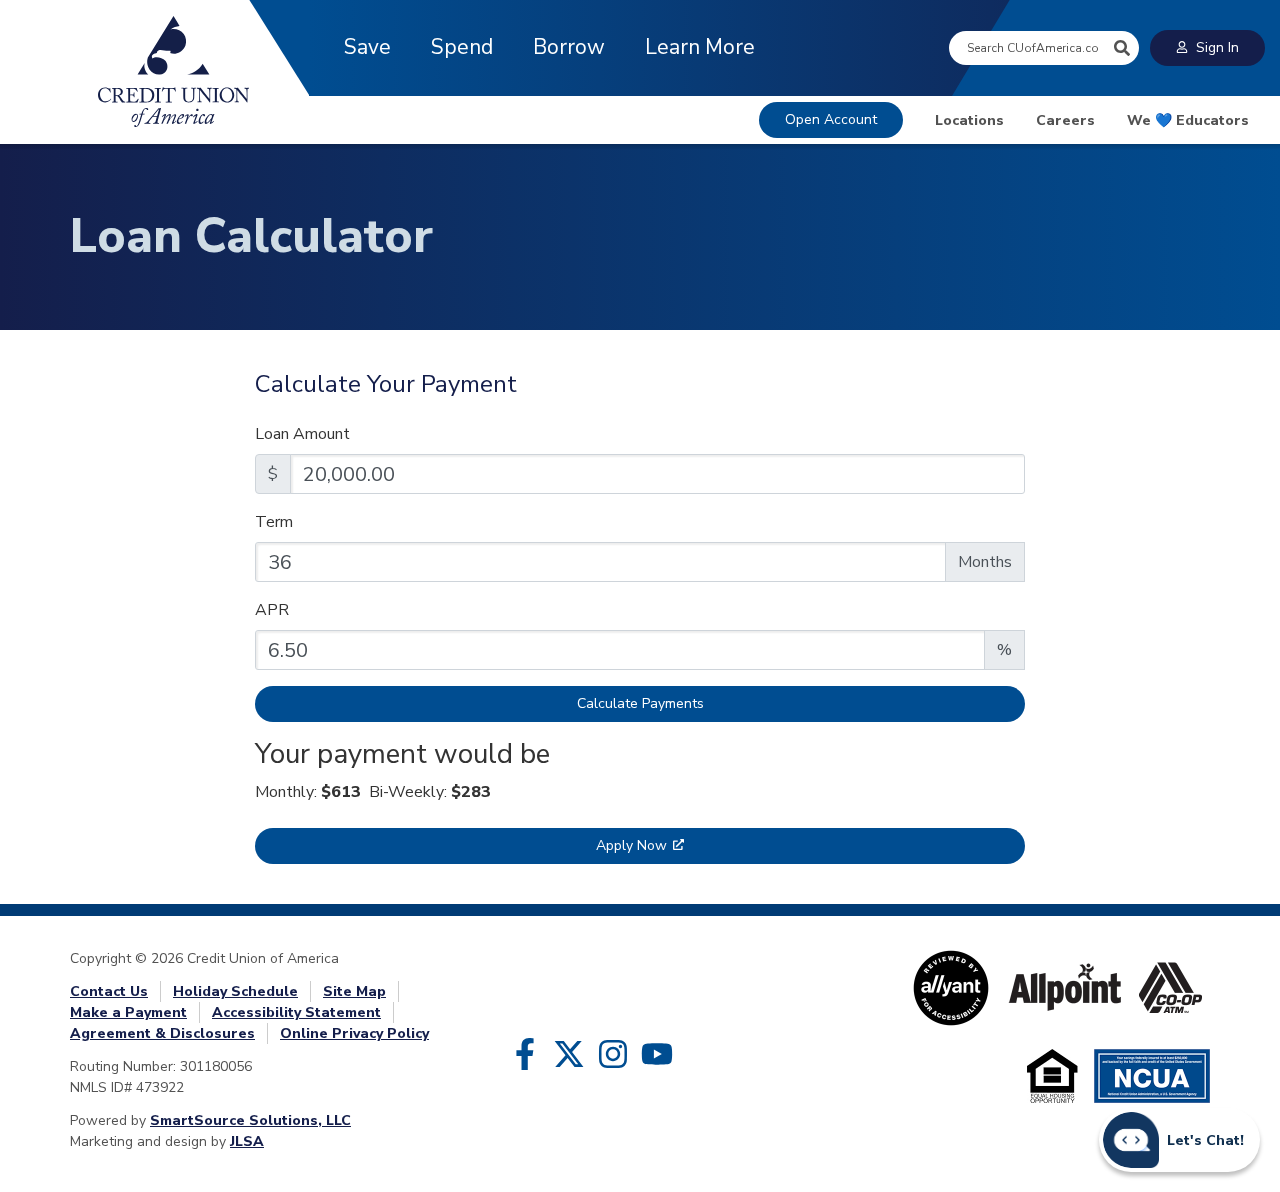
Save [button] (367, 47)
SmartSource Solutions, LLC (250, 1120)
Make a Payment (128, 1012)
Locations (969, 120)
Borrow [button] (569, 47)
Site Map (354, 991)
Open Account (831, 119)
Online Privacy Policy (354, 1033)
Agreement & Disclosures (162, 1033)
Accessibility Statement (296, 1012)
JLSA (247, 1141)
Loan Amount (302, 434)
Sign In (1217, 47)
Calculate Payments (640, 703)
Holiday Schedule (235, 991)
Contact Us (109, 991)
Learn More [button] (700, 47)
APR (272, 610)
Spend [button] (462, 47)
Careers (1065, 120)
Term (274, 522)
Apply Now (631, 845)
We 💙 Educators (1188, 120)
